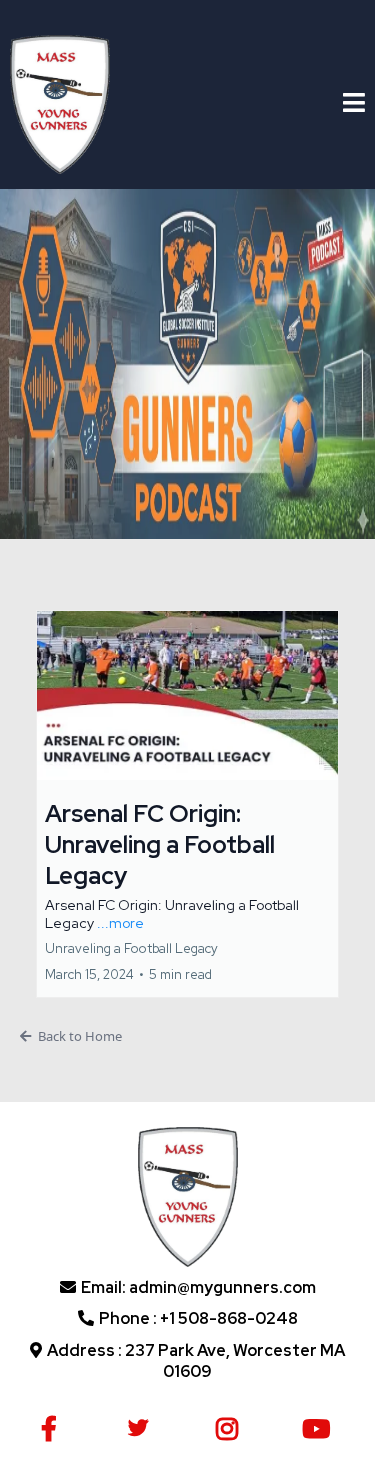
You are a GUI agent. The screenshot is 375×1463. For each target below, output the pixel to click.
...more (120, 923)
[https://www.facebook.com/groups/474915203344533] (54, 1425)
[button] (354, 105)
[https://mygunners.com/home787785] (60, 102)
